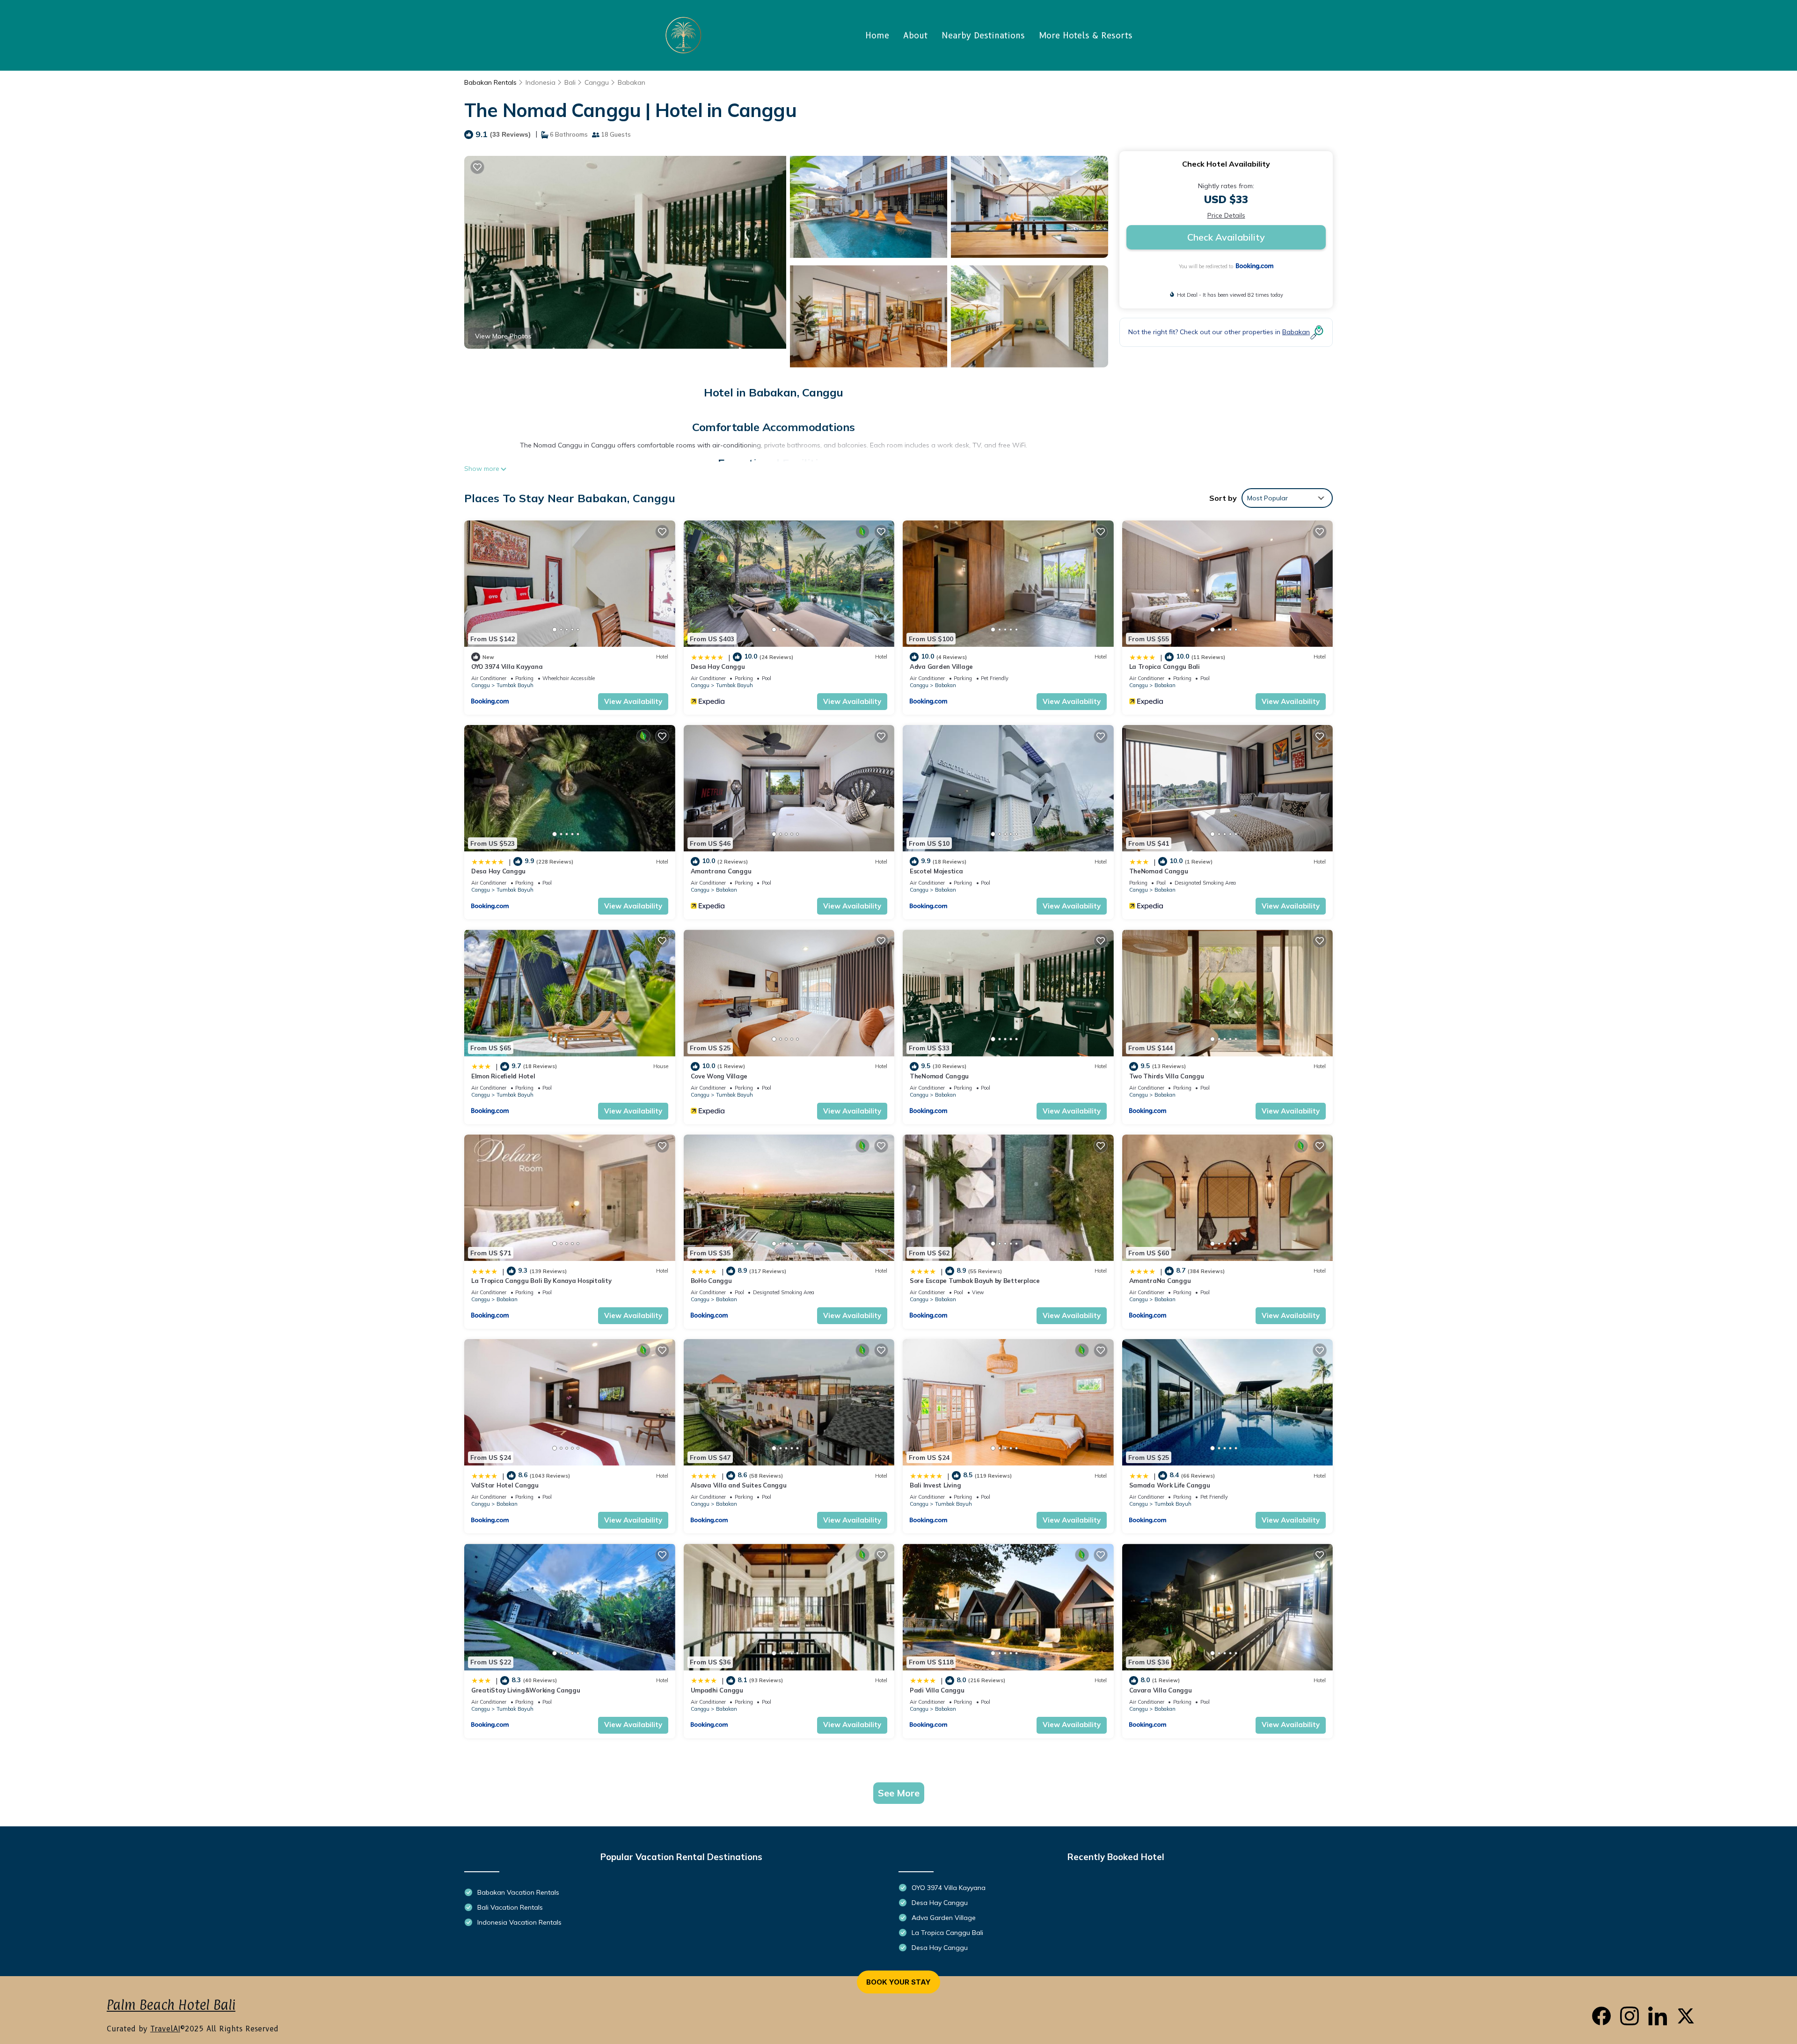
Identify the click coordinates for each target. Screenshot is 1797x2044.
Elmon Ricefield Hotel (503, 1076)
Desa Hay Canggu (718, 667)
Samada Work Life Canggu (1170, 1485)
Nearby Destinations (983, 36)
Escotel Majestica (936, 871)
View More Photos (503, 336)
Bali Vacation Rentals (510, 1907)
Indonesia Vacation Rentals (519, 1922)
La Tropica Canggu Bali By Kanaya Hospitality (541, 1281)
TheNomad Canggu (1159, 871)
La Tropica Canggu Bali (1165, 667)
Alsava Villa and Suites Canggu (739, 1485)
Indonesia (541, 82)
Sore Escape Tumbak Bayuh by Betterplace (975, 1281)
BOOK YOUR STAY (898, 1982)
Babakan (632, 82)
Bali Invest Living (935, 1485)
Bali (570, 82)
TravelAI (165, 2029)
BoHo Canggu (711, 1281)
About (915, 36)
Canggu (597, 82)
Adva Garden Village (941, 667)
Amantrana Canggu (721, 871)
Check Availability (1226, 237)
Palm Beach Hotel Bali (171, 2005)
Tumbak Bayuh (515, 685)
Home (877, 36)
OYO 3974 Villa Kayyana (507, 667)
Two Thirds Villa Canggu (1167, 1076)
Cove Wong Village (719, 1076)
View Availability (633, 701)
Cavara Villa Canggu (1161, 1690)
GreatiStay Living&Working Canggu (526, 1690)
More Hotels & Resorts (1086, 36)
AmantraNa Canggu (1160, 1281)
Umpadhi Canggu (717, 1690)
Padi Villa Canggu (937, 1690)
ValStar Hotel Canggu (505, 1485)
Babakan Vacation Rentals (518, 1892)
